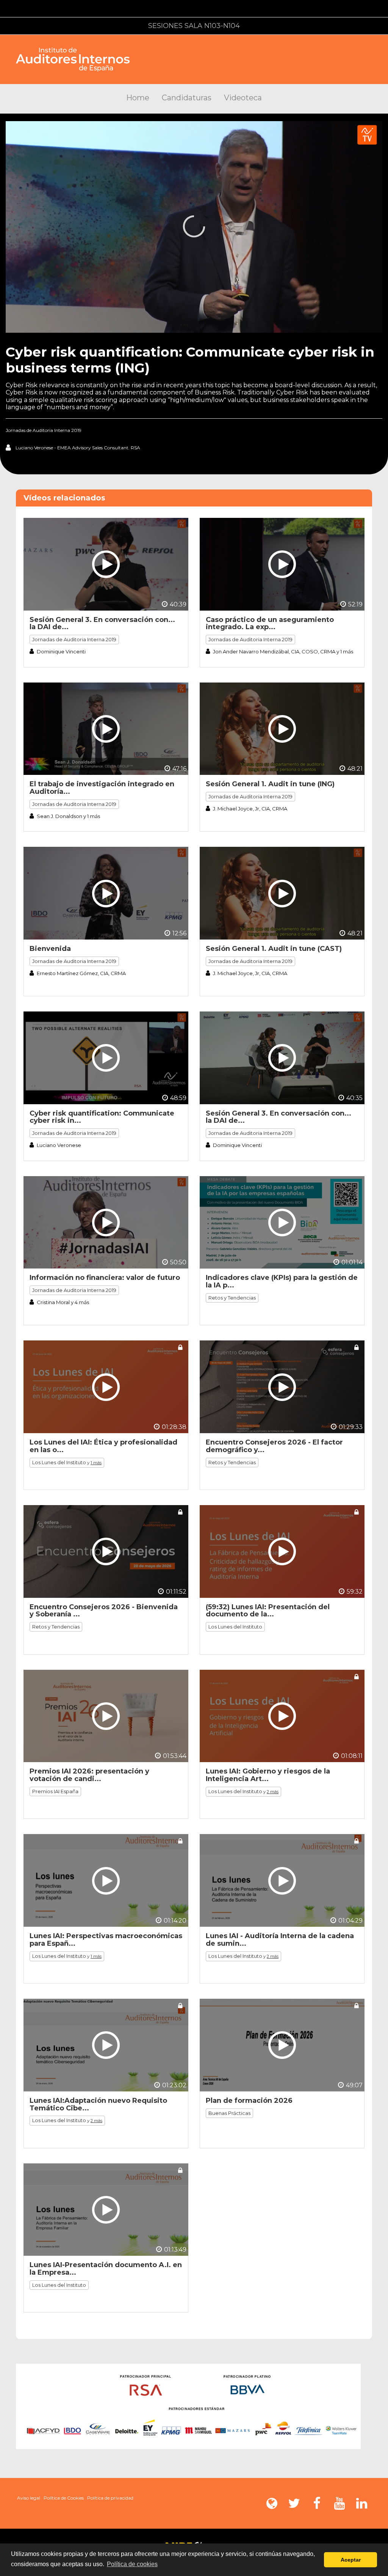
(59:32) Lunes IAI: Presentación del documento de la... (268, 1611)
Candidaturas (187, 98)
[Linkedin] (361, 2503)
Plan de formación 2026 (249, 2101)
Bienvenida (50, 949)
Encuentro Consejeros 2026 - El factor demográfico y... (274, 1446)
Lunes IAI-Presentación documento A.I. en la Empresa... (106, 2269)
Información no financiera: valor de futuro (105, 1278)
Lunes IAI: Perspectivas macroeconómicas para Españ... (106, 1940)
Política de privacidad (110, 2498)
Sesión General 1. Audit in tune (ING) (270, 784)
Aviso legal (29, 2498)
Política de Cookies (64, 2498)
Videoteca (243, 98)
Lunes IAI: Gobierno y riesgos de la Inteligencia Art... (268, 1775)
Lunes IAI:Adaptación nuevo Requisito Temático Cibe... (98, 2104)
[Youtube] (339, 2503)
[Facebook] (317, 2503)
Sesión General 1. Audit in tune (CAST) (274, 949)
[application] (194, 227)
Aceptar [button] (351, 2560)
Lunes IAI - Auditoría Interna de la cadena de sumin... (280, 1940)
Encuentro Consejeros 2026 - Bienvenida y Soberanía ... (104, 1611)
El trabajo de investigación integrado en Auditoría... (102, 788)
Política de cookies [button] (132, 2564)
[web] (272, 2503)
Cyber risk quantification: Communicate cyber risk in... (102, 1117)
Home (138, 98)
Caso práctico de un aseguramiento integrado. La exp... (270, 623)
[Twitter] (294, 2503)
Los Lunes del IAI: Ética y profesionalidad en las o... (103, 1446)
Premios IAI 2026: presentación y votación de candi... (89, 1775)
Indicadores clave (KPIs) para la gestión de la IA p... (282, 1281)
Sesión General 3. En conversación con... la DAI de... (102, 623)
